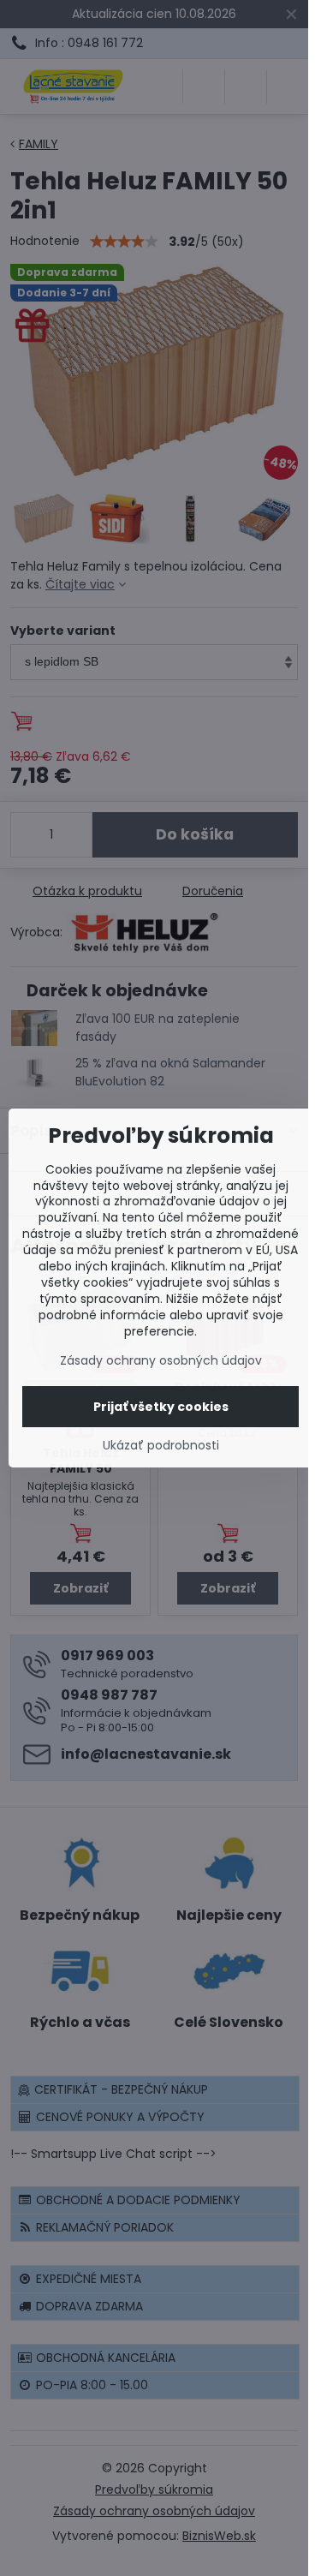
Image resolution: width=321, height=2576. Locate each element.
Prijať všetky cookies (161, 1407)
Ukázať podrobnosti (161, 1446)
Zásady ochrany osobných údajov (161, 1360)
